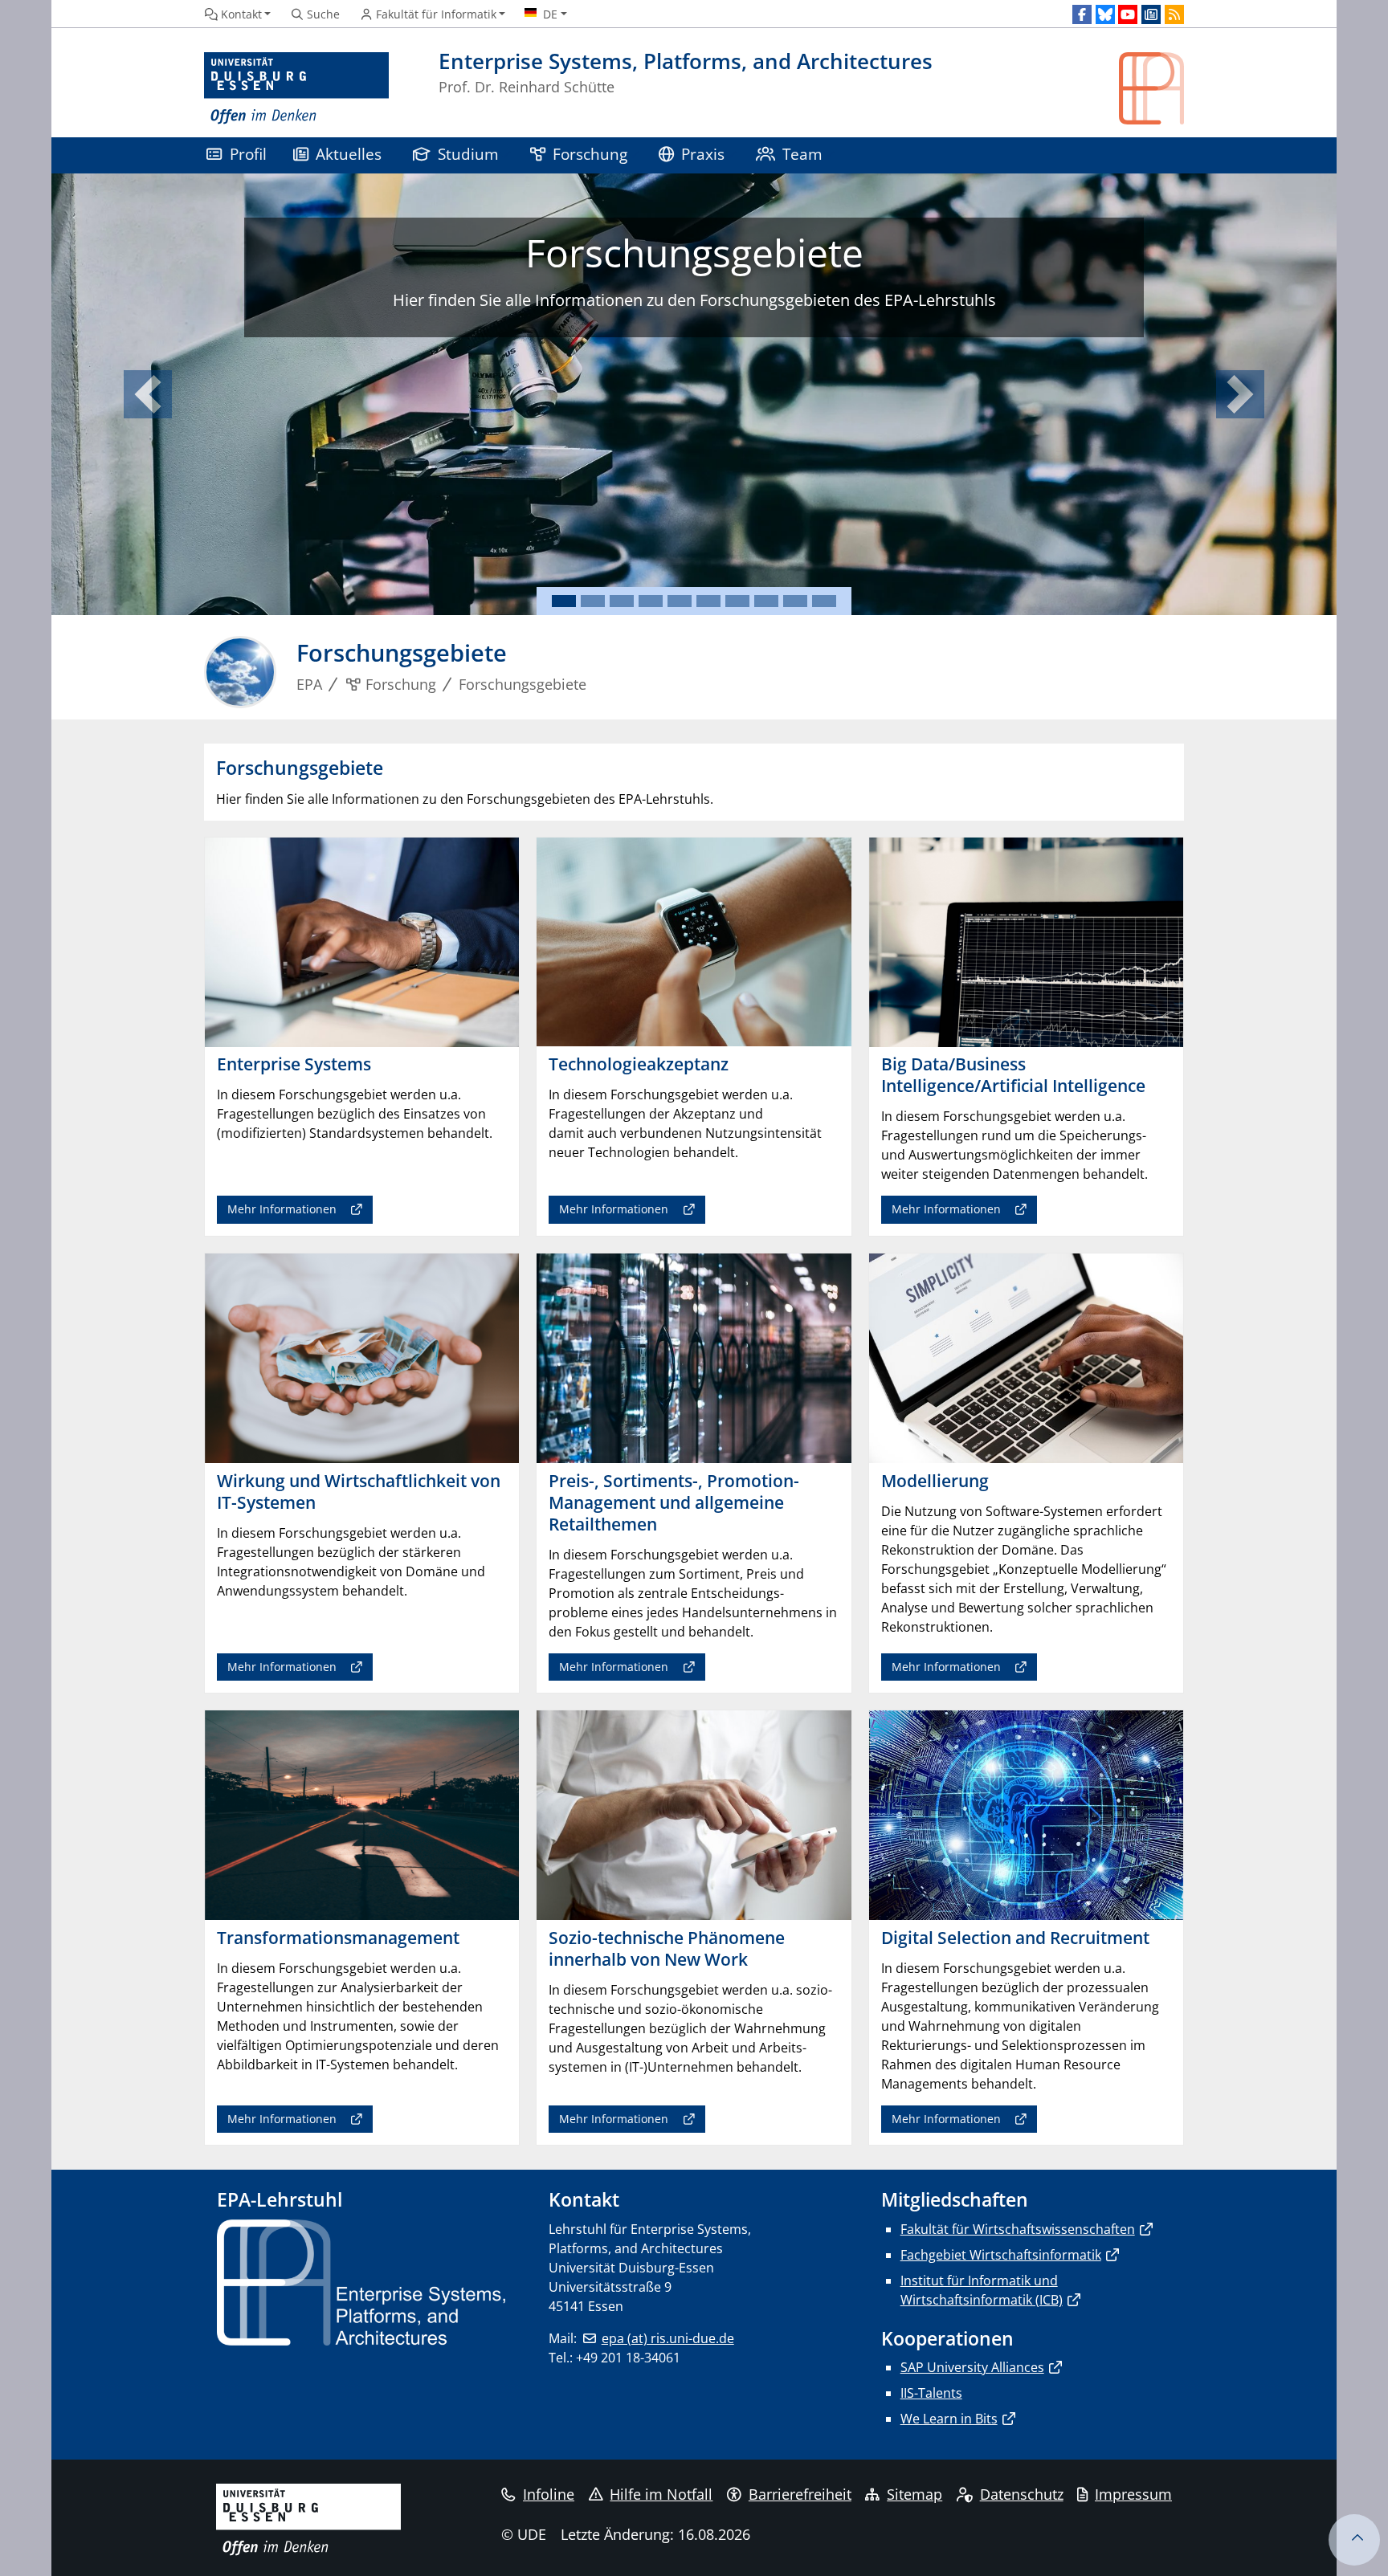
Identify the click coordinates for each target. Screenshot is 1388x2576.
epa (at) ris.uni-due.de (667, 2338)
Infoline (549, 2494)
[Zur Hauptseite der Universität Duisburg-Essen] (296, 89)
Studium (468, 154)
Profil (248, 154)
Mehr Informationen (681, 375)
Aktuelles (349, 154)
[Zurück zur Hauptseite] (1151, 89)
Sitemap (914, 2494)
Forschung (590, 154)
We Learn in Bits (949, 2419)
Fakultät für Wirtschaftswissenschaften (1018, 2229)
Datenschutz (1022, 2494)
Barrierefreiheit (800, 2494)
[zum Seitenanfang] (1354, 2540)
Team (802, 154)
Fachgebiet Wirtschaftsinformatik (1001, 2255)
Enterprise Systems (665, 253)
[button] (148, 394)
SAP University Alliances (972, 2367)
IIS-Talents (931, 2393)
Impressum (1133, 2494)
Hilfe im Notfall (661, 2494)
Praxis (703, 154)
